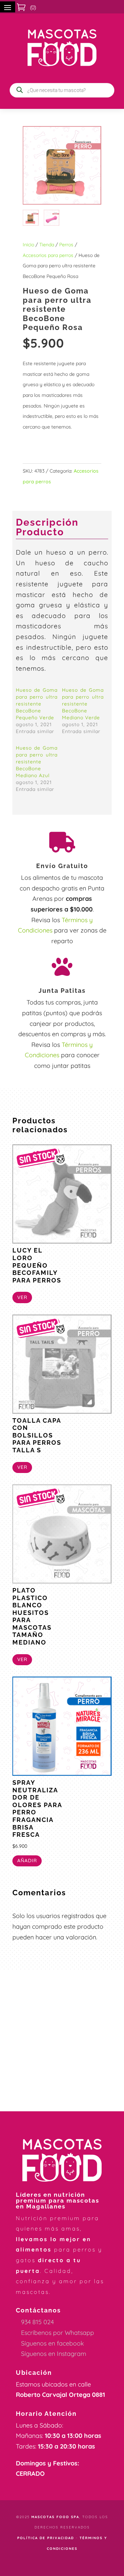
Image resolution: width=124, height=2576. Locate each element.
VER (22, 1297)
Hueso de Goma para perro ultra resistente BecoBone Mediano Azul (37, 762)
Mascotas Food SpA (55, 2517)
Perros (66, 245)
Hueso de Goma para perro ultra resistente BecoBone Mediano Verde (83, 704)
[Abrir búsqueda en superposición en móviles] (62, 90)
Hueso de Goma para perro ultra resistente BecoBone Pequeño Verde (37, 704)
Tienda (47, 245)
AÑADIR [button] (27, 1861)
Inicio (28, 245)
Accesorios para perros (48, 255)
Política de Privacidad (46, 2538)
